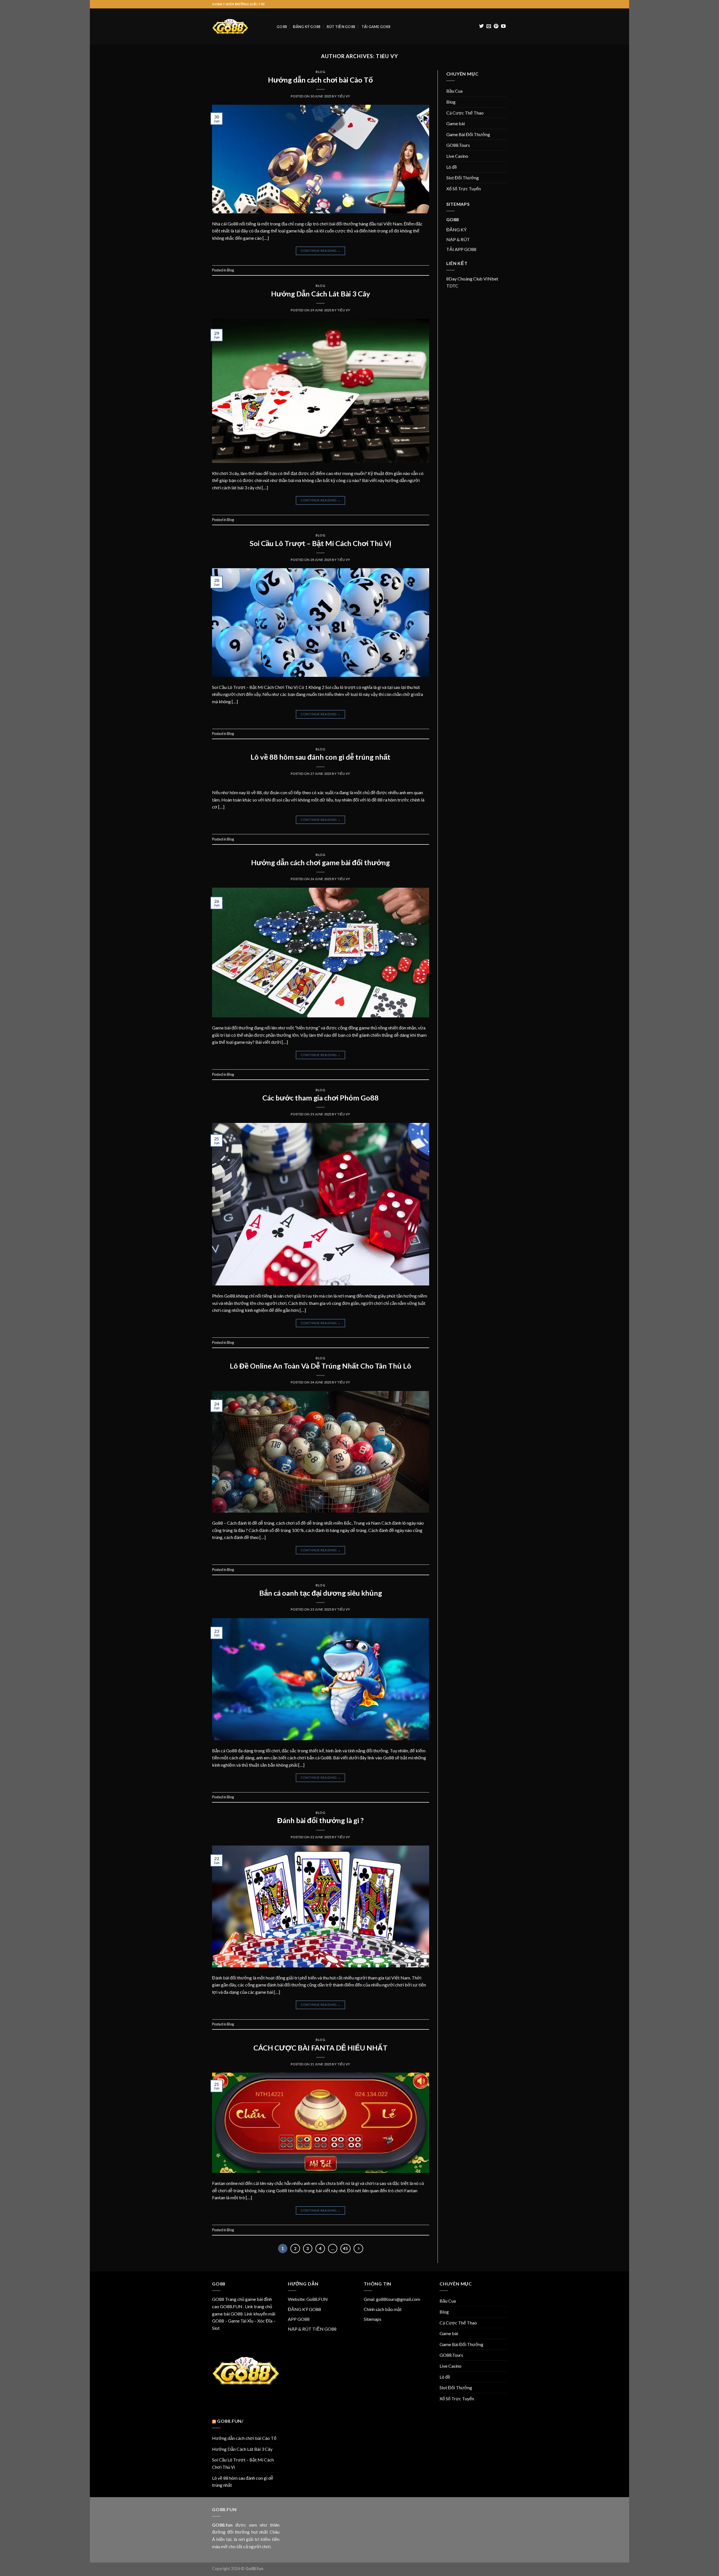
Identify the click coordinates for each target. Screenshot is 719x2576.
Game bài (456, 123)
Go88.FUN (317, 2299)
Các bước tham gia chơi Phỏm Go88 (320, 1098)
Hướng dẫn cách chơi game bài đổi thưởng (320, 862)
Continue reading (321, 251)
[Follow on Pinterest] (496, 26)
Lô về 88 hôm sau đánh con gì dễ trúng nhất (320, 757)
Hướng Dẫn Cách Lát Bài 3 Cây (321, 294)
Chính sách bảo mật (383, 2309)
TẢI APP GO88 (461, 249)
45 (345, 2248)
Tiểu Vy (387, 56)
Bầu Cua (454, 91)
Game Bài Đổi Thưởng (468, 134)
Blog (320, 72)
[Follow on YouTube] (503, 26)
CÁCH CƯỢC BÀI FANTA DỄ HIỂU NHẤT (320, 2048)
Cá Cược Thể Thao (465, 113)
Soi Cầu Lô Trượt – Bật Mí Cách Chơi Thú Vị (320, 543)
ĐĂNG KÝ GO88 (307, 27)
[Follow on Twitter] (481, 26)
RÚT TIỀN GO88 (341, 27)
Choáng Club (470, 279)
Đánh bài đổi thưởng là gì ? (320, 1820)
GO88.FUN (231, 2306)
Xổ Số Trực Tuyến (464, 189)
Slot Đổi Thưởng (463, 178)
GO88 (282, 27)
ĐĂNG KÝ (456, 229)
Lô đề (452, 167)
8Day (451, 279)
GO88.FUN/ (230, 2421)
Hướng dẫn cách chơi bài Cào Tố (320, 80)
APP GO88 (299, 2319)
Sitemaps (373, 2319)
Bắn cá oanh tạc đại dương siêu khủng (321, 1593)
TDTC (452, 286)
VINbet (491, 279)
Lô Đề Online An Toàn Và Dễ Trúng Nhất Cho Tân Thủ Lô (320, 1366)
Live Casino (457, 156)
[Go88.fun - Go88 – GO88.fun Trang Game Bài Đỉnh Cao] (240, 27)
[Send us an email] (489, 26)
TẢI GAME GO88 (376, 27)
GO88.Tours (458, 145)
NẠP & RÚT (458, 239)
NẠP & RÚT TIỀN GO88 (312, 2329)
